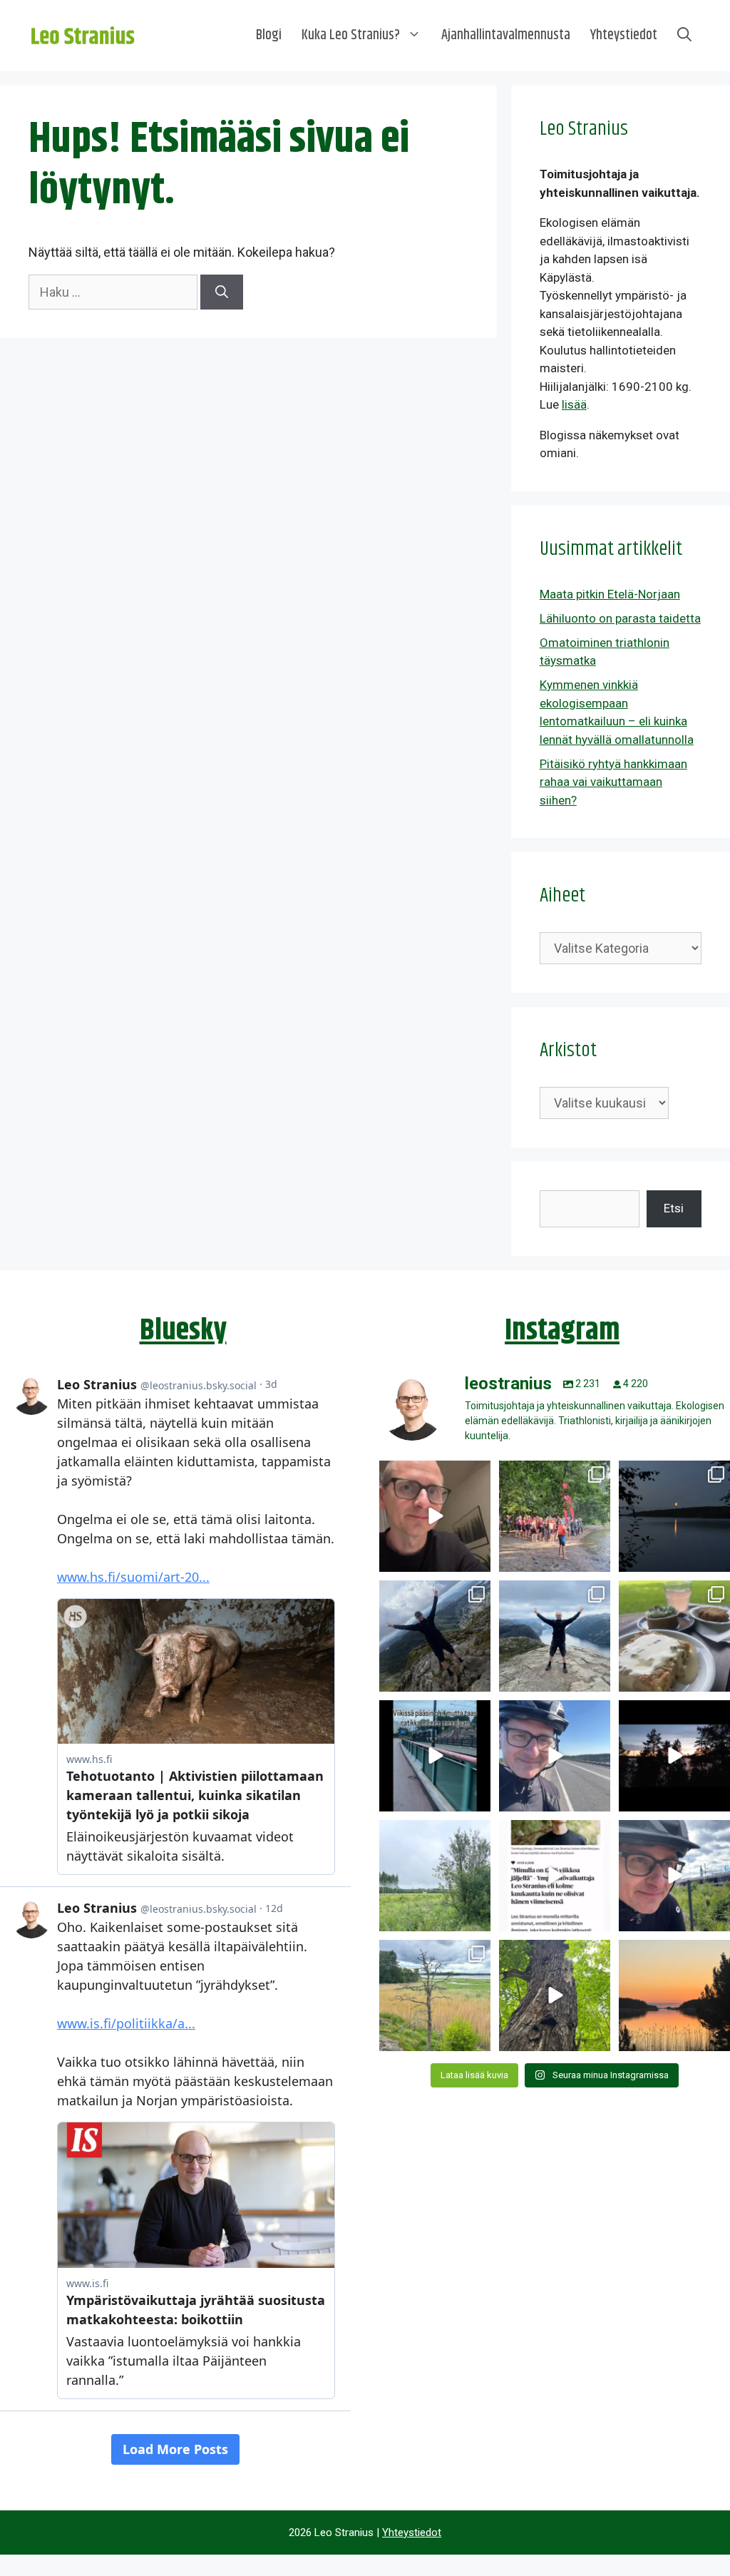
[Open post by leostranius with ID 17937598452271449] (555, 1876)
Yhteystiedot (624, 35)
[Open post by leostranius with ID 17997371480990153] (435, 1516)
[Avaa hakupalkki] (684, 36)
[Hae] (222, 292)
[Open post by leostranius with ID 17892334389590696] (435, 1756)
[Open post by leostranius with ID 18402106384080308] (555, 1756)
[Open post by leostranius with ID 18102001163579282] (555, 1516)
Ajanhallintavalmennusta (506, 35)
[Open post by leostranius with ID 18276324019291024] (674, 1516)
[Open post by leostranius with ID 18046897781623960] (674, 1876)
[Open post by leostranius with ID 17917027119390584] (435, 1995)
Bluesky (183, 1331)
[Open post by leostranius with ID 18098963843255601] (674, 1636)
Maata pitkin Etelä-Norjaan (610, 594)
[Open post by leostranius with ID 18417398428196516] (555, 1636)
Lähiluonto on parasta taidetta (620, 618)
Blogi (269, 35)
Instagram (562, 1331)
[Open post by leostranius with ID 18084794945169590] (674, 1756)
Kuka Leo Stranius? (351, 35)
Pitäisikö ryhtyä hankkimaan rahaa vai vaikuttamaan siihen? (613, 782)
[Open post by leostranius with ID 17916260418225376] (435, 1636)
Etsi (674, 1208)
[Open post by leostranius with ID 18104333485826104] (555, 1995)
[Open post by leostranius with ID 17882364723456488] (435, 1876)
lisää (574, 404)
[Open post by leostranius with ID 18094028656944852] (674, 1995)
